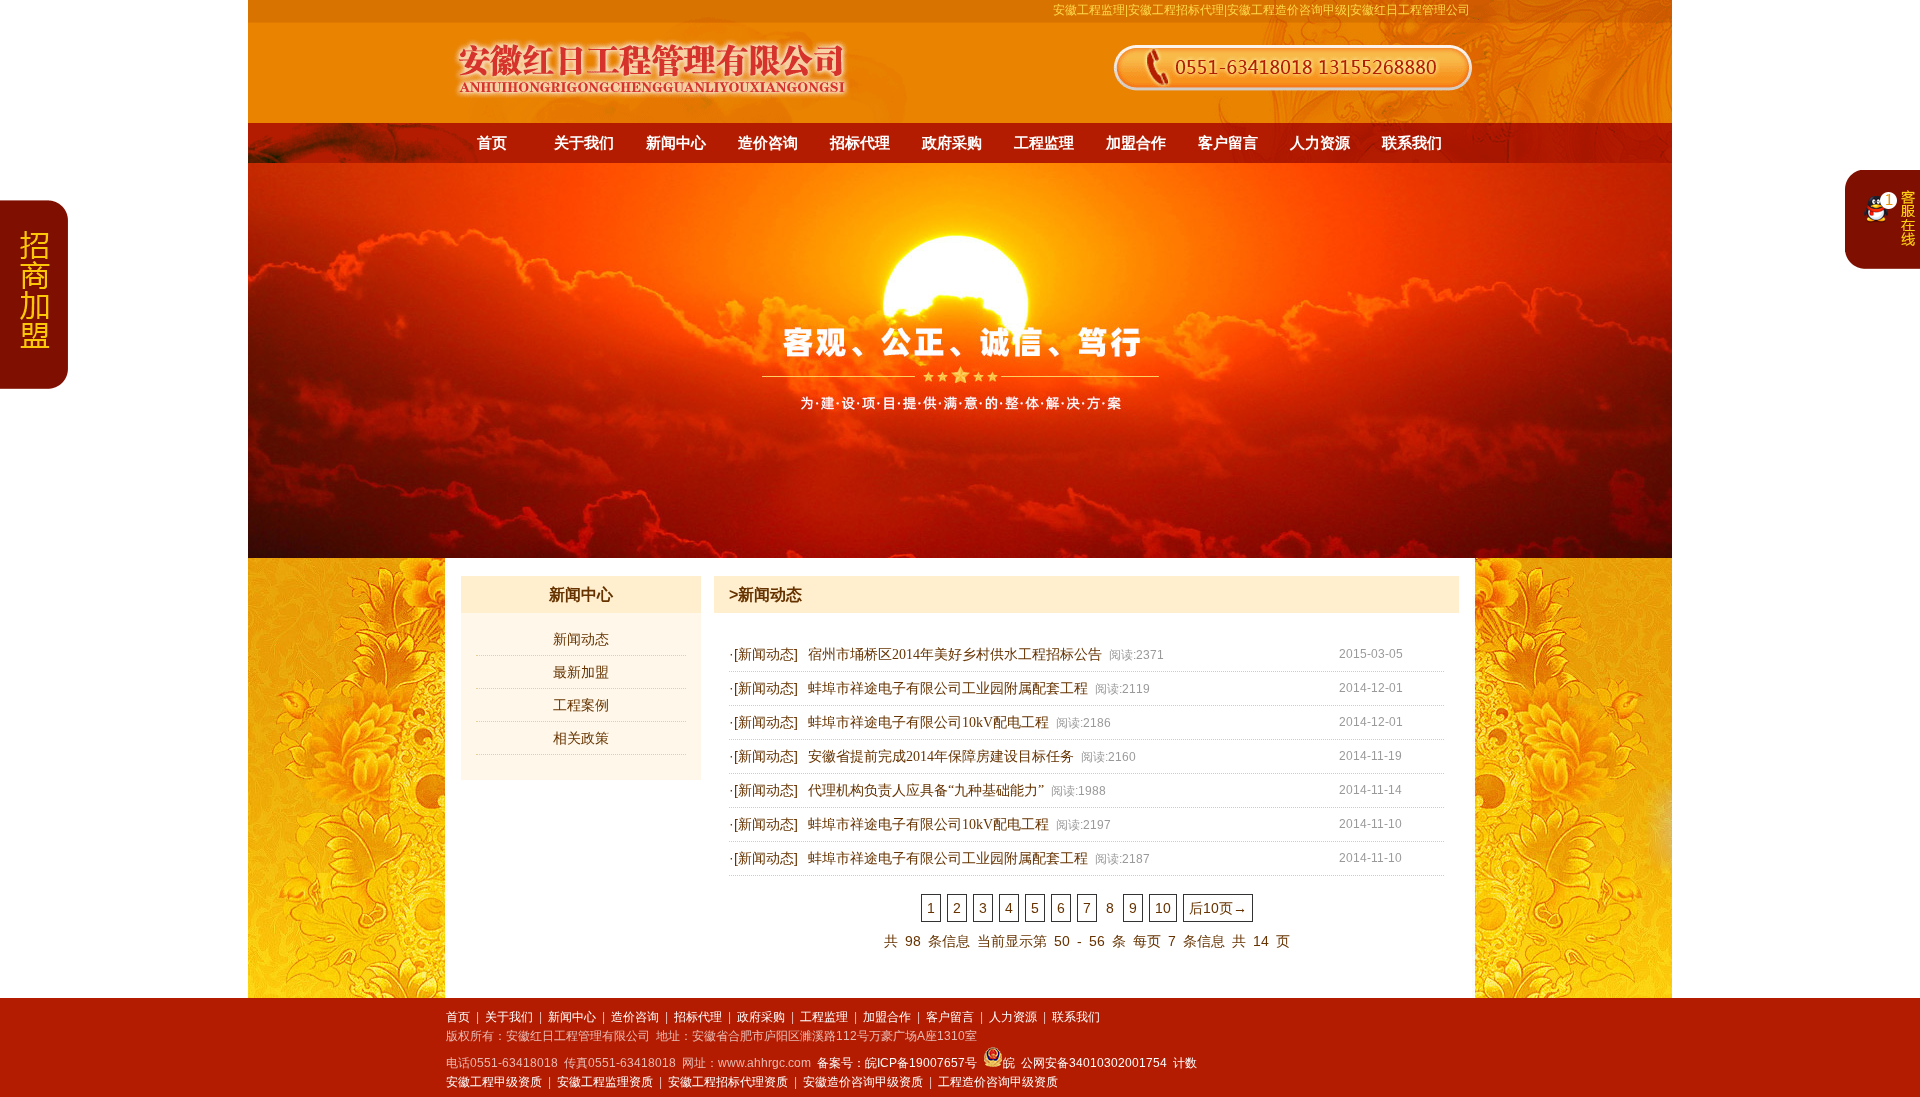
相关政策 (581, 738)
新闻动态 (581, 639)
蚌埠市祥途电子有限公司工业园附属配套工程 (948, 688)
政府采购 (952, 142)
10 (1163, 908)
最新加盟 (581, 672)
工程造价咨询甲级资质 (998, 1082)
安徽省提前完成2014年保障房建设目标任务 (941, 756)
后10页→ (1218, 908)
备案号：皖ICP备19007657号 (897, 1063)
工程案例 (581, 705)
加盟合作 (1136, 142)
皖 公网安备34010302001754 (1085, 1063)
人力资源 (1320, 142)
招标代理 (860, 142)
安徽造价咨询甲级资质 (863, 1082)
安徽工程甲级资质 (494, 1082)
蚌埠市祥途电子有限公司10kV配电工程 (928, 722)
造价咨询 (768, 142)
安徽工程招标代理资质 (728, 1082)
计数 (1185, 1063)
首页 (492, 142)
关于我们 (584, 142)
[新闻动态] (766, 654)
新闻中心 (676, 142)
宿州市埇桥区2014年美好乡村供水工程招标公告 (955, 654)
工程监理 (1044, 142)
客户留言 (1228, 142)
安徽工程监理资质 (605, 1082)
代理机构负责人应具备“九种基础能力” (926, 790)
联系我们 (1412, 142)
